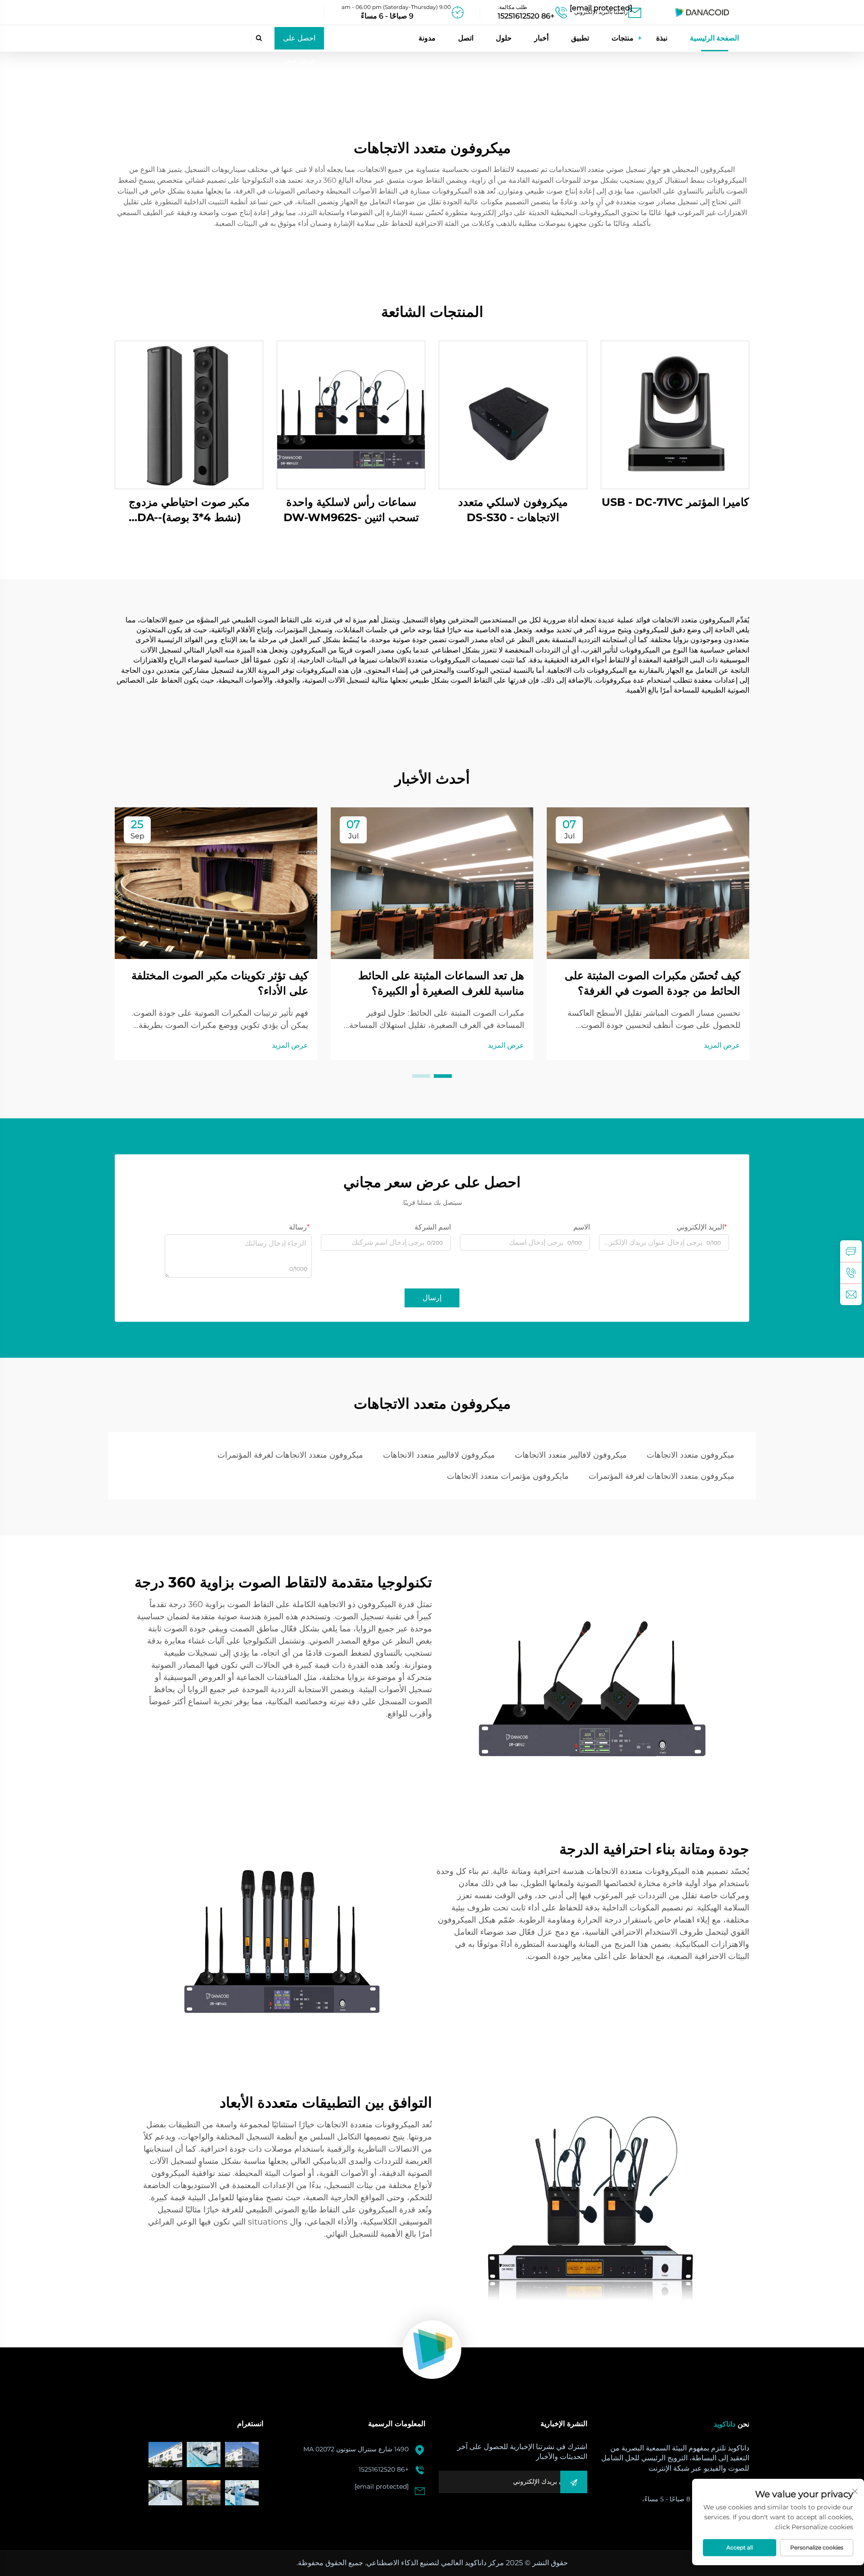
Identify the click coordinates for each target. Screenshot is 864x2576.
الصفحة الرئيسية (714, 38)
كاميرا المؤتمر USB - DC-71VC (675, 502)
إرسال (432, 1298)
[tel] (851, 1273)
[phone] (531, 13)
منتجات (623, 38)
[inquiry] (851, 1251)
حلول (504, 38)
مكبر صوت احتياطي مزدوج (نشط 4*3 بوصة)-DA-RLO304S (189, 510)
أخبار (541, 38)
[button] (443, 1076)
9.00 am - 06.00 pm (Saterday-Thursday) (396, 7)
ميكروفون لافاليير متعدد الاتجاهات (571, 1455)
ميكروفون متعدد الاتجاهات (691, 1455)
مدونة (427, 38)
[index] (432, 2350)
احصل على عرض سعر (299, 42)
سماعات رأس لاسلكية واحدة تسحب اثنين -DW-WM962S (351, 510)
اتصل (466, 38)
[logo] (702, 12)
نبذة (662, 38)
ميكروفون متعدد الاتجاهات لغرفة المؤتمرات (290, 1455)
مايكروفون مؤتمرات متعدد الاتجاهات (508, 1476)
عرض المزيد (722, 1045)
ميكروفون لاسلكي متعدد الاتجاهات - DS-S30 (513, 510)
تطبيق (580, 38)
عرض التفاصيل (675, 415)
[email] (605, 13)
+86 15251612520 (384, 2469)
